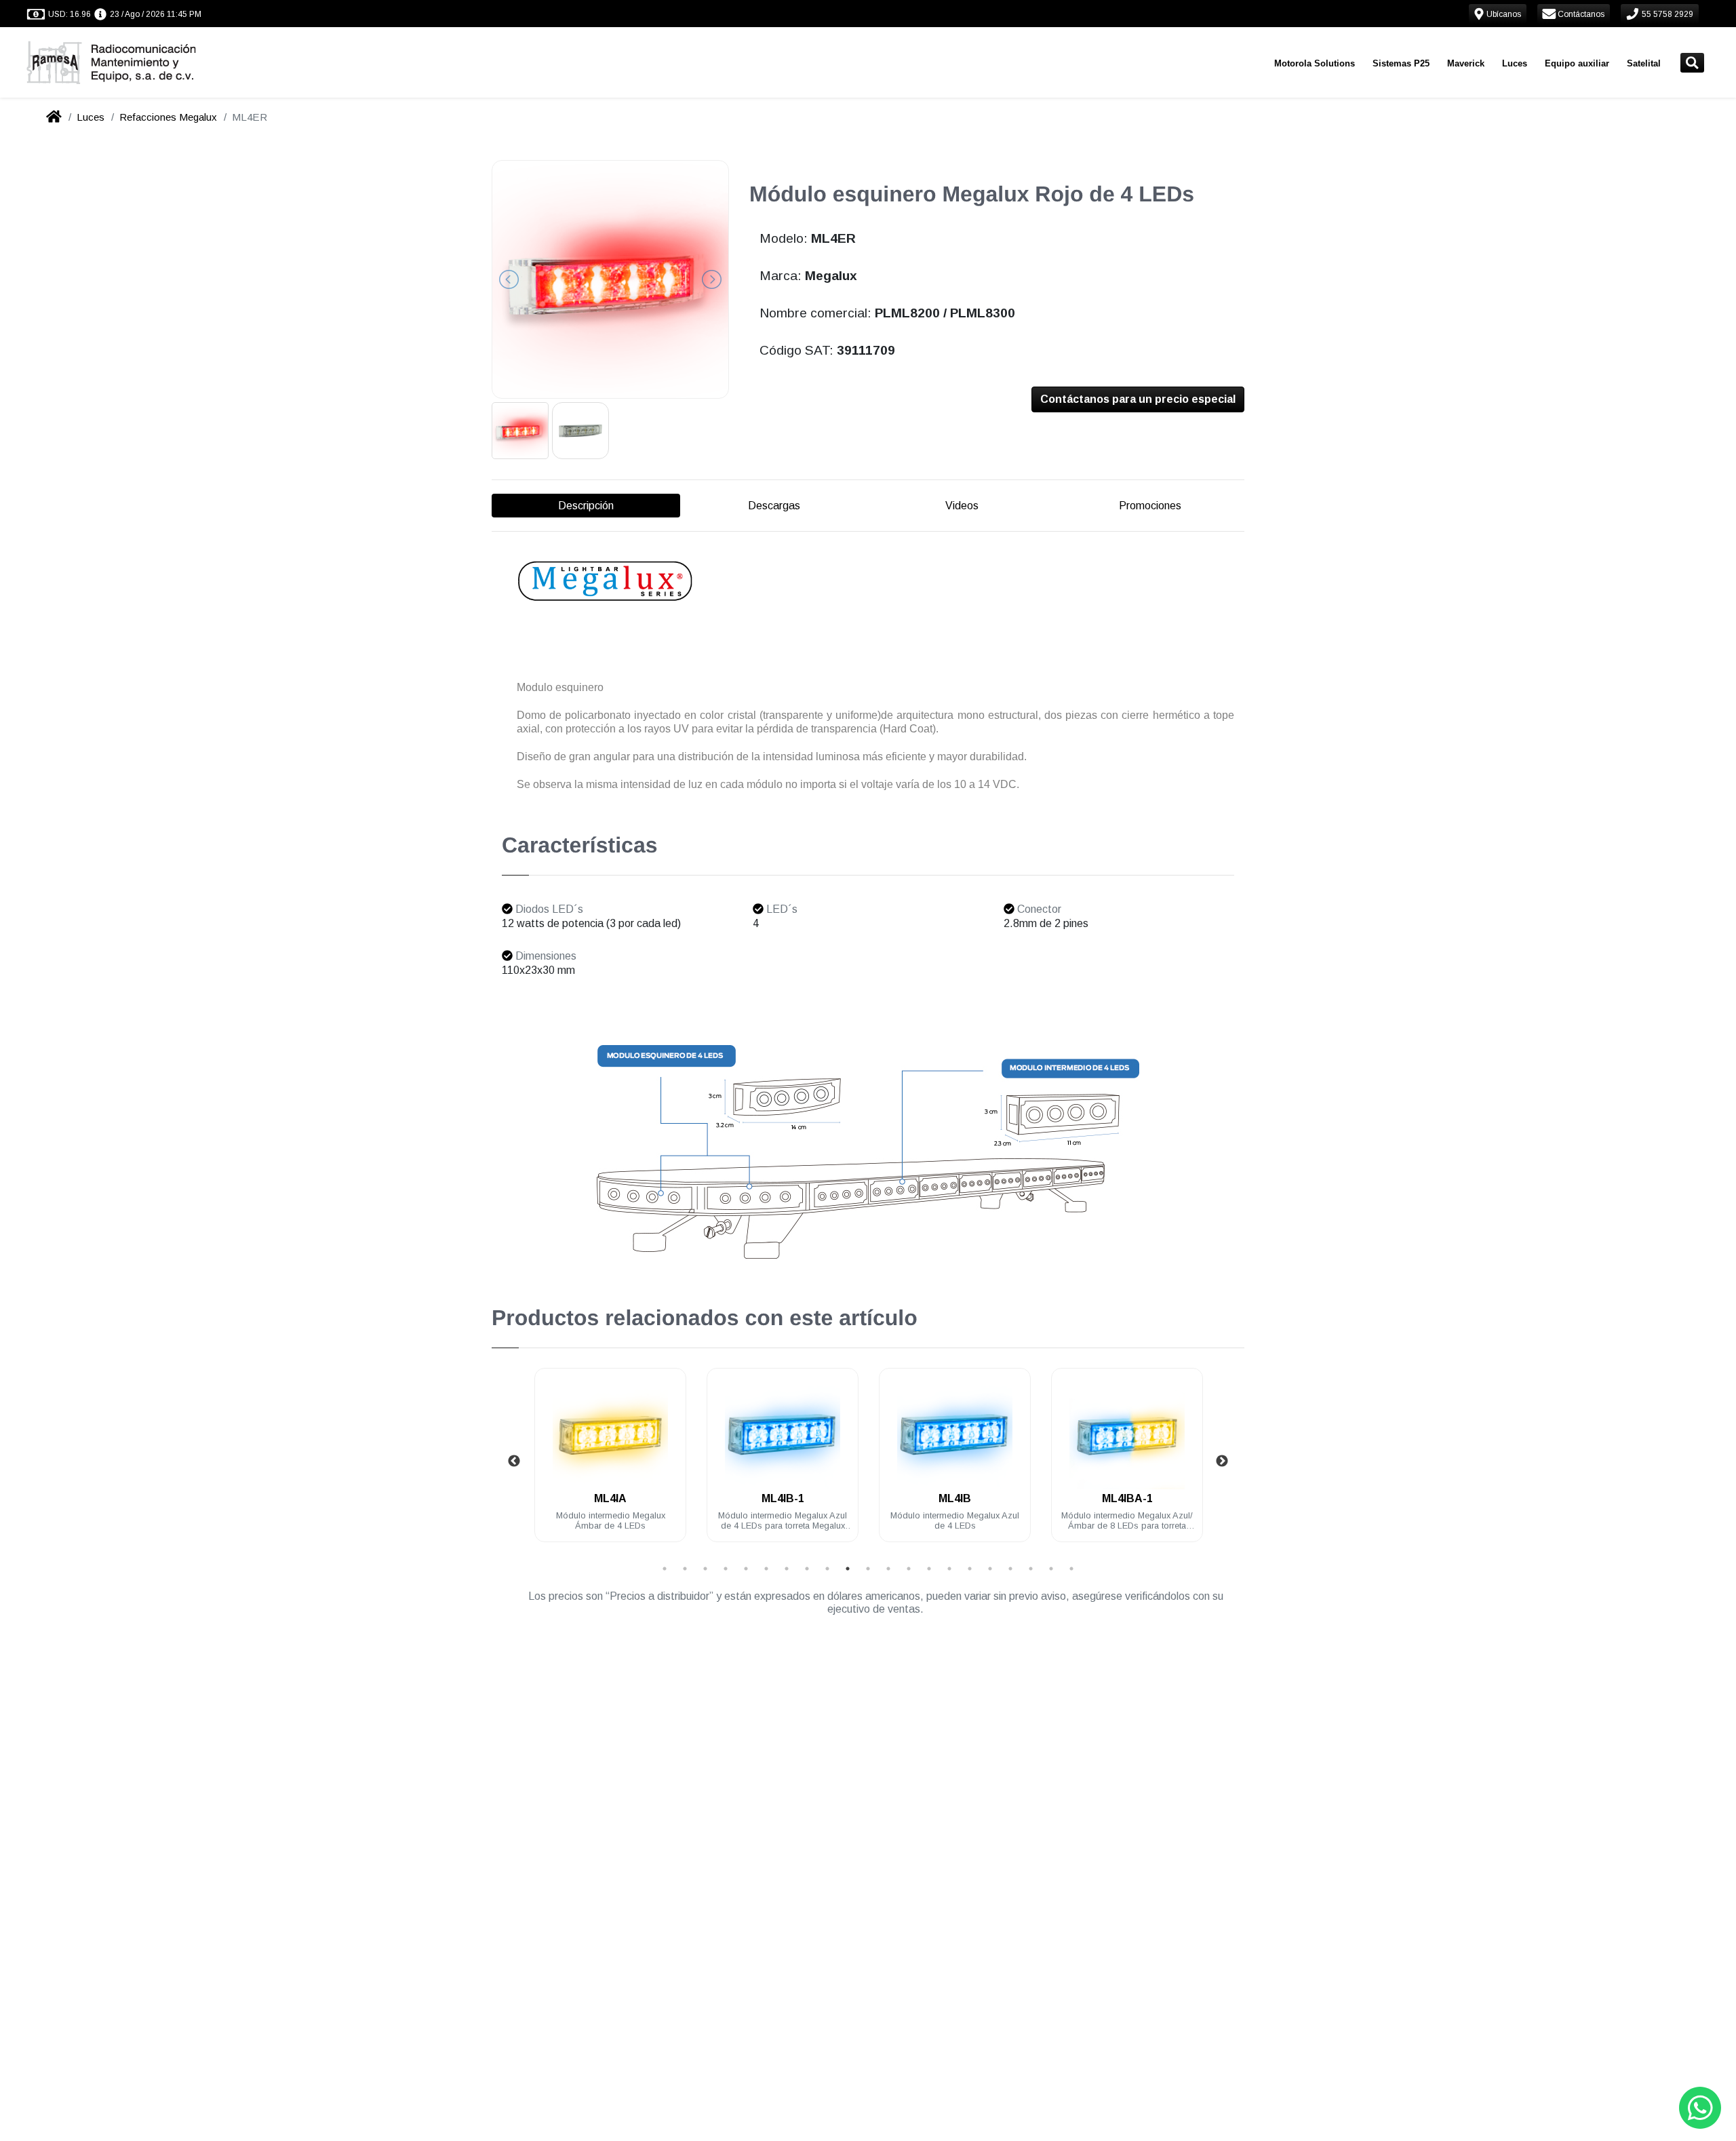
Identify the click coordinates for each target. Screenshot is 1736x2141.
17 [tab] (990, 1569)
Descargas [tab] (774, 506)
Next (1222, 1461)
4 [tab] (726, 1569)
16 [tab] (970, 1569)
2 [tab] (685, 1569)
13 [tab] (909, 1569)
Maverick (1466, 63)
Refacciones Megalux (168, 117)
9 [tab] (827, 1569)
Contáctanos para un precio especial (1138, 399)
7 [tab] (787, 1569)
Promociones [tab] (1150, 506)
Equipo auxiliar (1577, 63)
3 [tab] (705, 1569)
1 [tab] (665, 1569)
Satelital (1644, 63)
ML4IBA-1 (1127, 1498)
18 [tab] (1010, 1569)
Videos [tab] (962, 506)
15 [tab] (949, 1569)
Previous (514, 1461)
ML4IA (610, 1498)
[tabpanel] (610, 1463)
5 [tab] (746, 1569)
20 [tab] (1051, 1569)
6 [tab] (766, 1569)
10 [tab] (848, 1569)
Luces (1515, 63)
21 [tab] (1071, 1569)
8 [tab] (807, 1569)
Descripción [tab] (586, 506)
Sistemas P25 (1401, 63)
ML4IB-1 (783, 1498)
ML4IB (955, 1498)
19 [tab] (1031, 1569)
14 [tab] (929, 1569)
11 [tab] (868, 1569)
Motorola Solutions (1315, 63)
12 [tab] (888, 1569)
